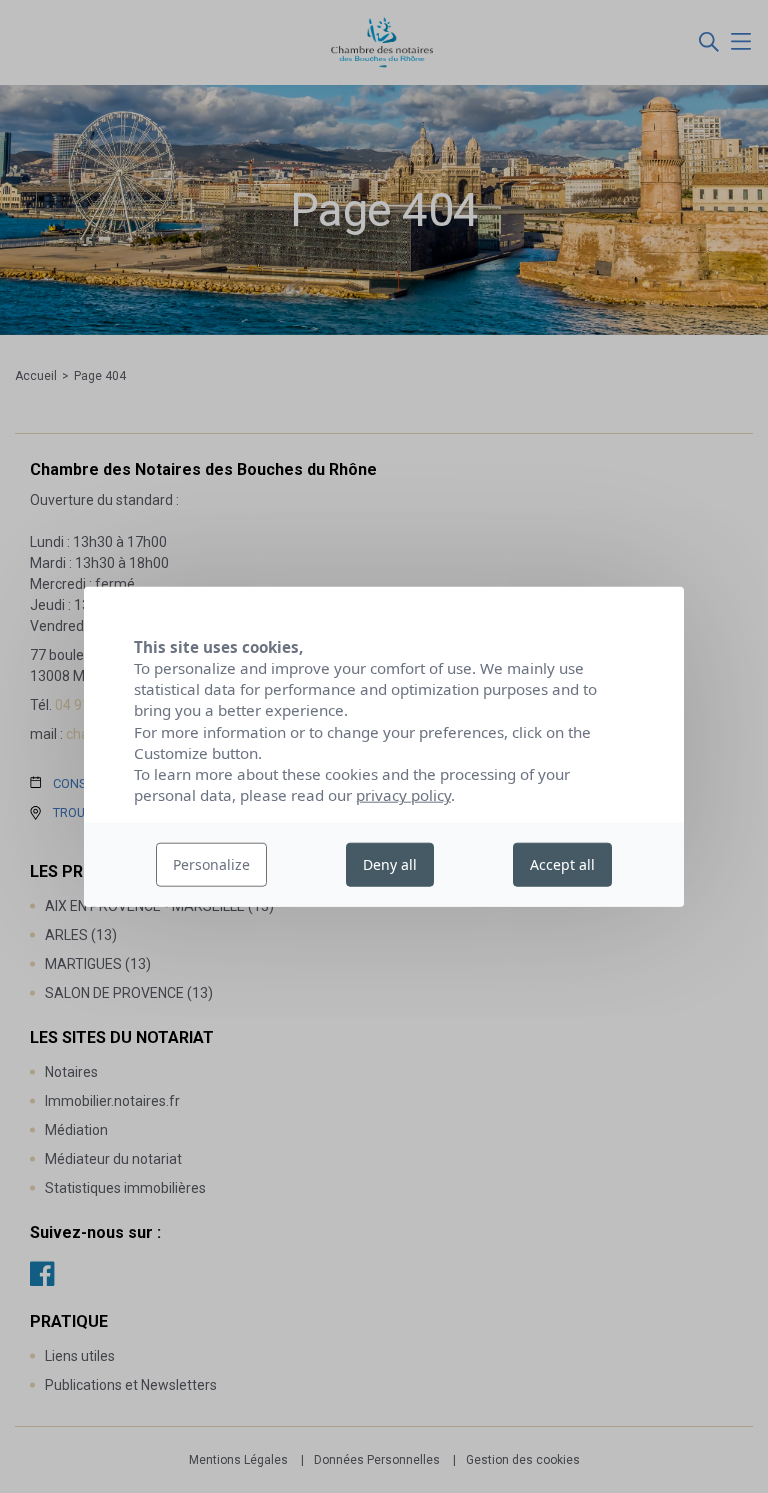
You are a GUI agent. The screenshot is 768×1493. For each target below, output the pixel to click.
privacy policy (403, 795)
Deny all (390, 864)
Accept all (562, 864)
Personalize (211, 864)
